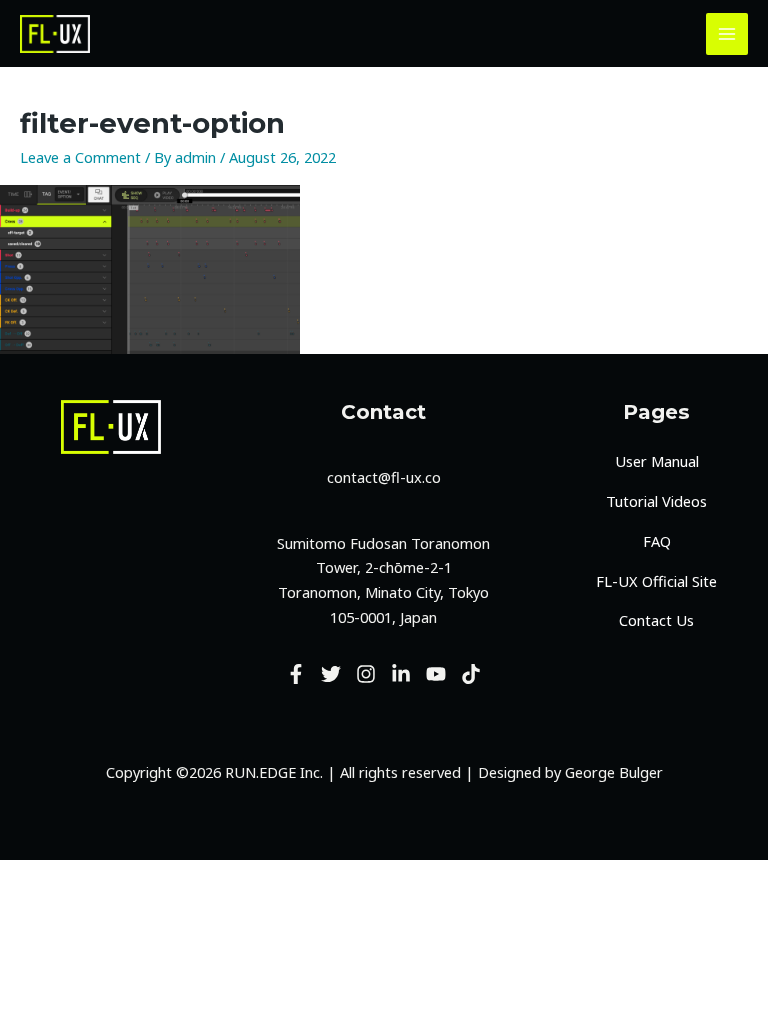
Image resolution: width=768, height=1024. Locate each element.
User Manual (657, 461)
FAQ (657, 541)
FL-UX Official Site (656, 581)
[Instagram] (366, 674)
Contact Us (656, 620)
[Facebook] (296, 674)
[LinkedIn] (401, 674)
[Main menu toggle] (727, 34)
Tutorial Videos (656, 501)
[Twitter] (331, 674)
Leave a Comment (80, 157)
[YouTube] (436, 674)
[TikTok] (471, 674)
